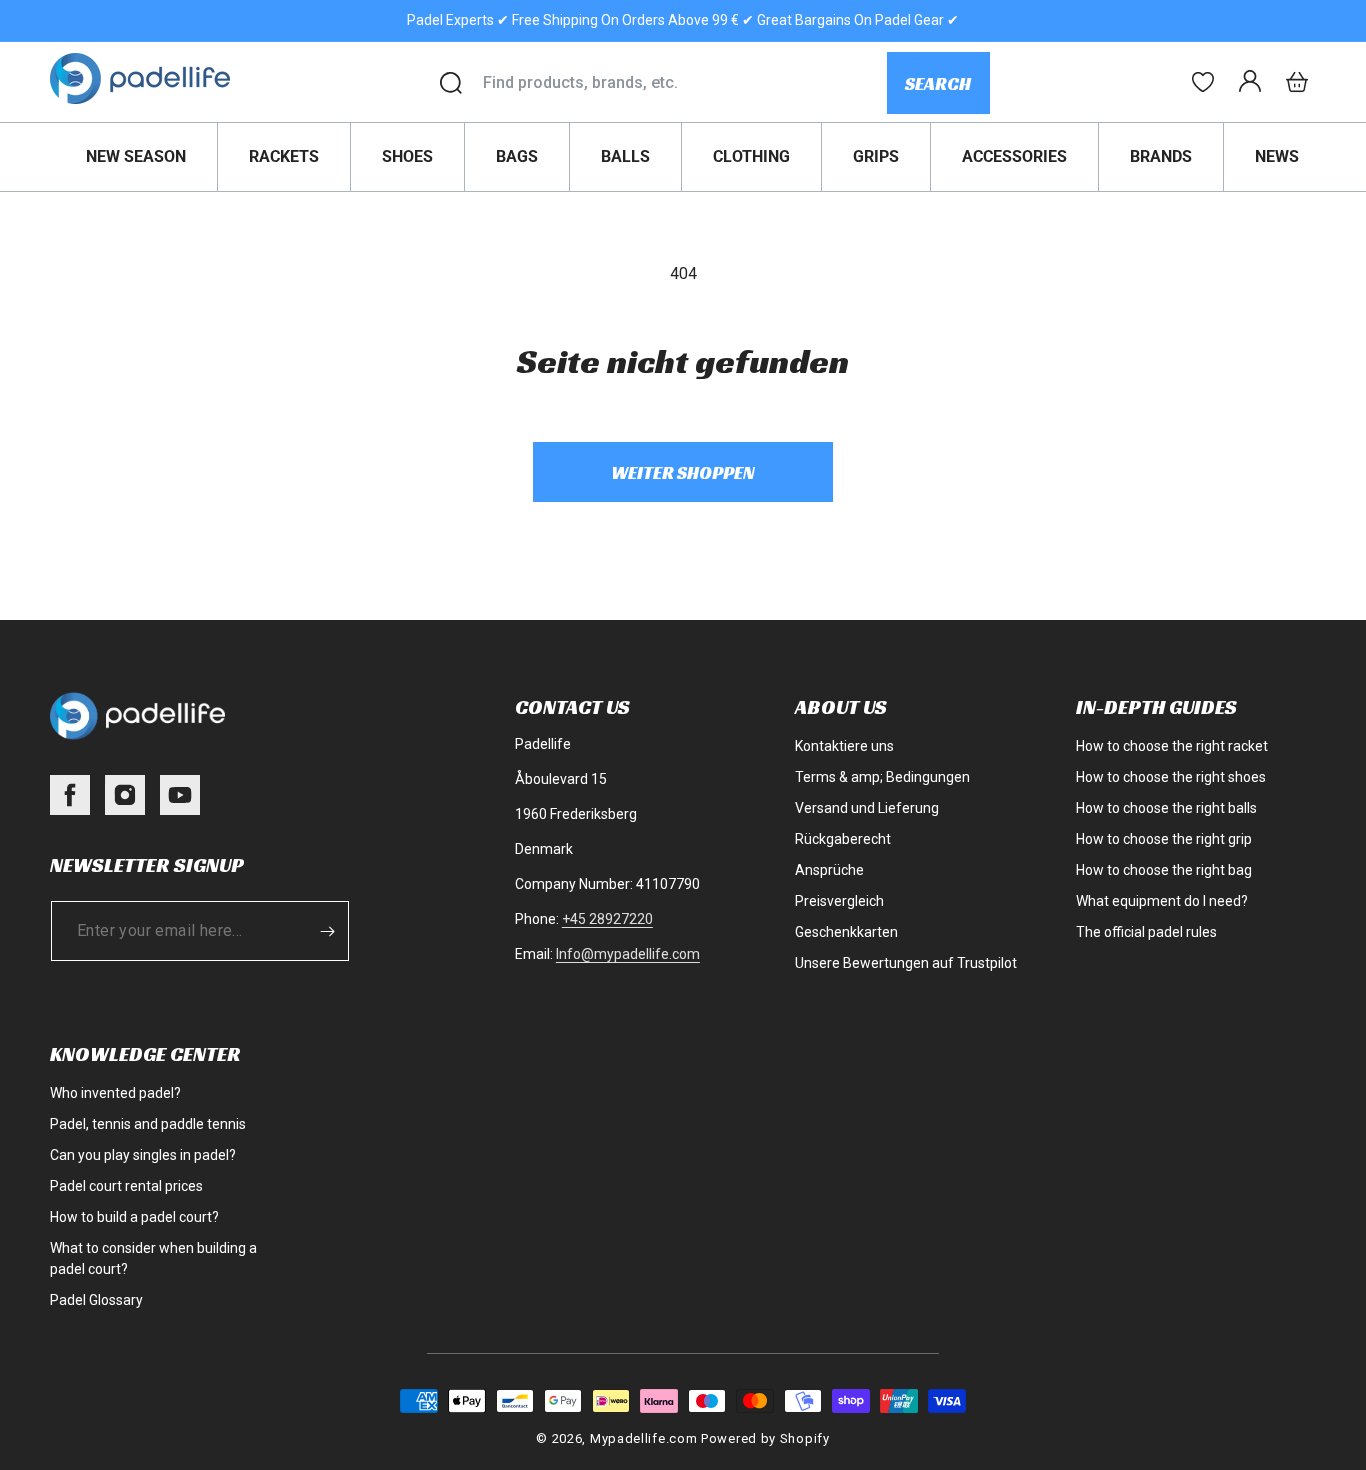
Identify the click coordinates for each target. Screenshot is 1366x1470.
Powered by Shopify (765, 1438)
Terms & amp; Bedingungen (882, 777)
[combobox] (684, 83)
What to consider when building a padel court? (153, 1258)
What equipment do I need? (1162, 901)
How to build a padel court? (134, 1217)
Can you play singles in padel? (143, 1155)
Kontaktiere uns (844, 746)
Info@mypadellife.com (628, 954)
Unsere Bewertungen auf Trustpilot (906, 963)
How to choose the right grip (1164, 839)
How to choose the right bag (1164, 870)
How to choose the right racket (1172, 746)
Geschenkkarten (846, 932)
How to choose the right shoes (1171, 777)
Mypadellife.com (644, 1438)
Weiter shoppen (683, 472)
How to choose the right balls (1166, 808)
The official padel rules (1146, 932)
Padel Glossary (96, 1300)
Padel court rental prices (126, 1186)
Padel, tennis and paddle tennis (148, 1124)
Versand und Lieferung (867, 808)
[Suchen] (451, 83)
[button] (1297, 82)
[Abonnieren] (327, 931)
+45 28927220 (607, 919)
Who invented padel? (115, 1093)
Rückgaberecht (843, 839)
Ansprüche (829, 870)
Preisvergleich (839, 901)
